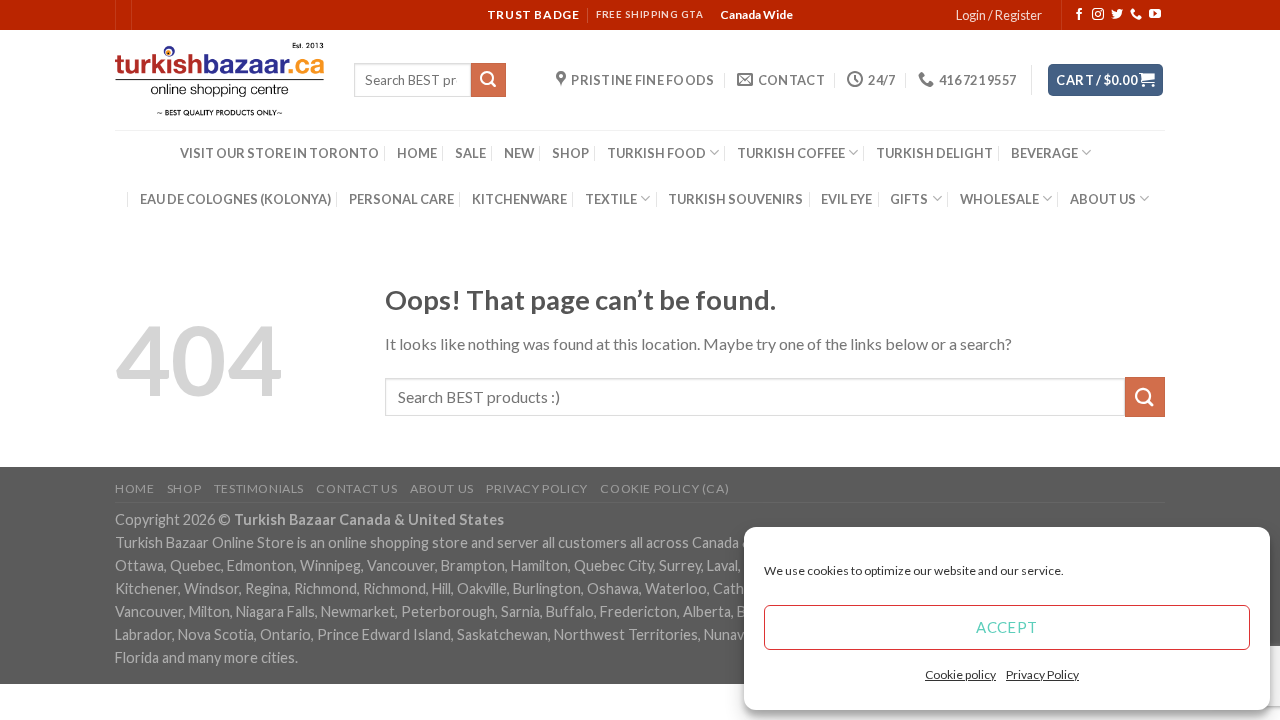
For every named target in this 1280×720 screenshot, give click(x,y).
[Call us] (1136, 15)
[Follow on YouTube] (1155, 15)
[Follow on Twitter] (1117, 15)
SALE (470, 153)
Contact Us (356, 488)
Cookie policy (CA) (664, 488)
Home (134, 488)
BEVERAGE (1044, 153)
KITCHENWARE (519, 199)
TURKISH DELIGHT (934, 153)
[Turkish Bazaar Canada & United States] (219, 80)
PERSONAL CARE (401, 199)
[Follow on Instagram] (1098, 15)
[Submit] (488, 80)
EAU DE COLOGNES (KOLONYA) (235, 199)
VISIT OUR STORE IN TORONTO (279, 153)
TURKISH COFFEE (791, 153)
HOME (417, 153)
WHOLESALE (999, 199)
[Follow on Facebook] (1079, 15)
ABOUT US (1103, 199)
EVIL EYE (846, 199)
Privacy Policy (1042, 674)
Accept (1007, 627)
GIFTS (909, 199)
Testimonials (259, 488)
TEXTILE (611, 199)
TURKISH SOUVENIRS (735, 199)
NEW (519, 153)
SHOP (570, 153)
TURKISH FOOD (656, 153)
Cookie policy (960, 674)
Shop (184, 488)
